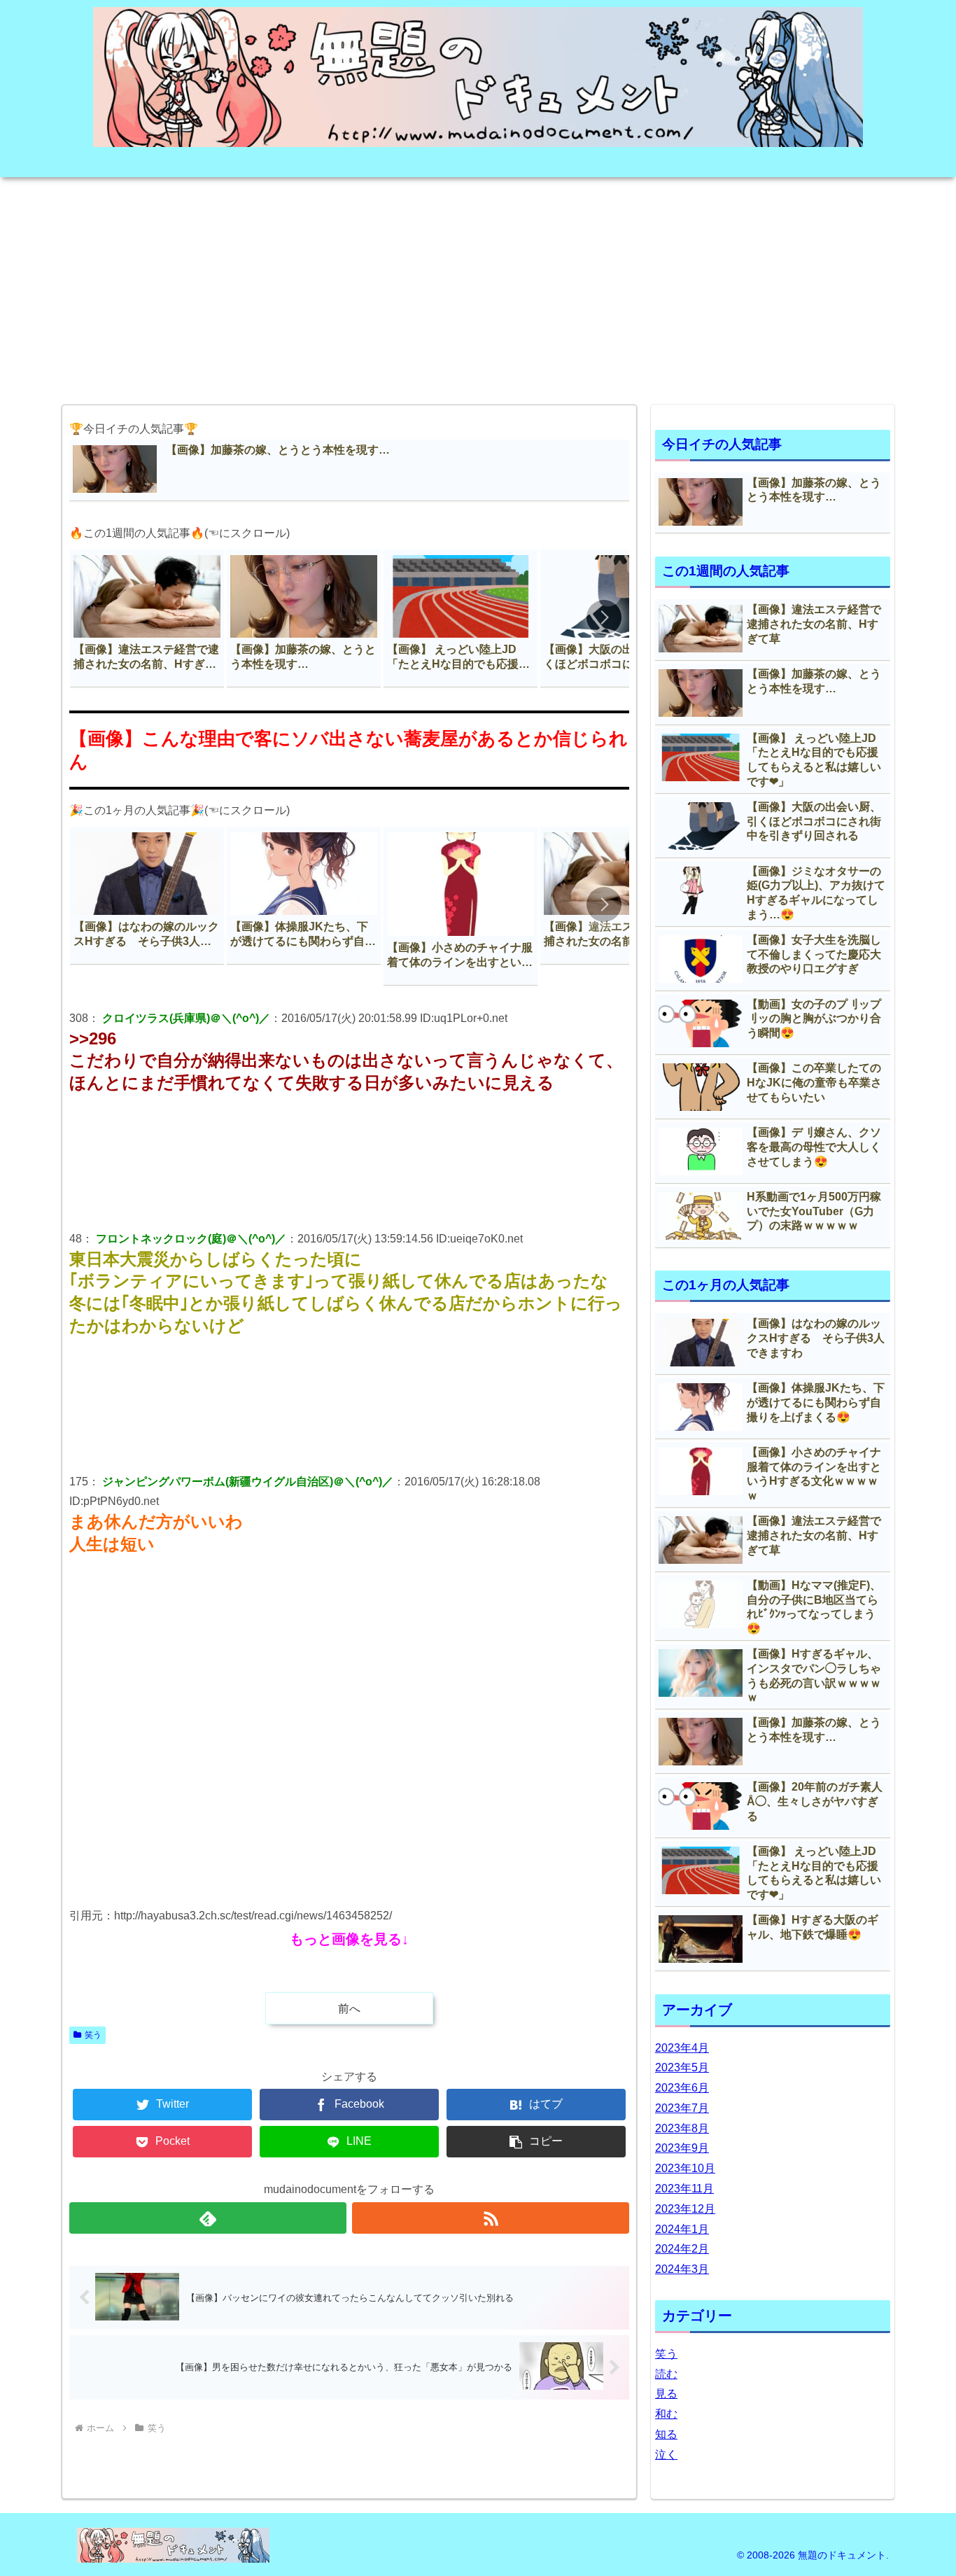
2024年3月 (682, 2269)
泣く (666, 2455)
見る (666, 2394)
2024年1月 (682, 2229)
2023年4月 (682, 2048)
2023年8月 (682, 2128)
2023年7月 (682, 2108)
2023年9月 (682, 2148)
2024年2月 (682, 2249)
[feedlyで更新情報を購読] (208, 2218)
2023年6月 (682, 2088)
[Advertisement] (478, 286)
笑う (93, 2035)
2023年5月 (682, 2067)
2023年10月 (685, 2168)
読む (666, 2374)
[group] (147, 618)
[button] (604, 617)
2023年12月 (685, 2209)
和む (666, 2414)
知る (666, 2434)
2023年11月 (684, 2189)
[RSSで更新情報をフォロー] (491, 2218)
